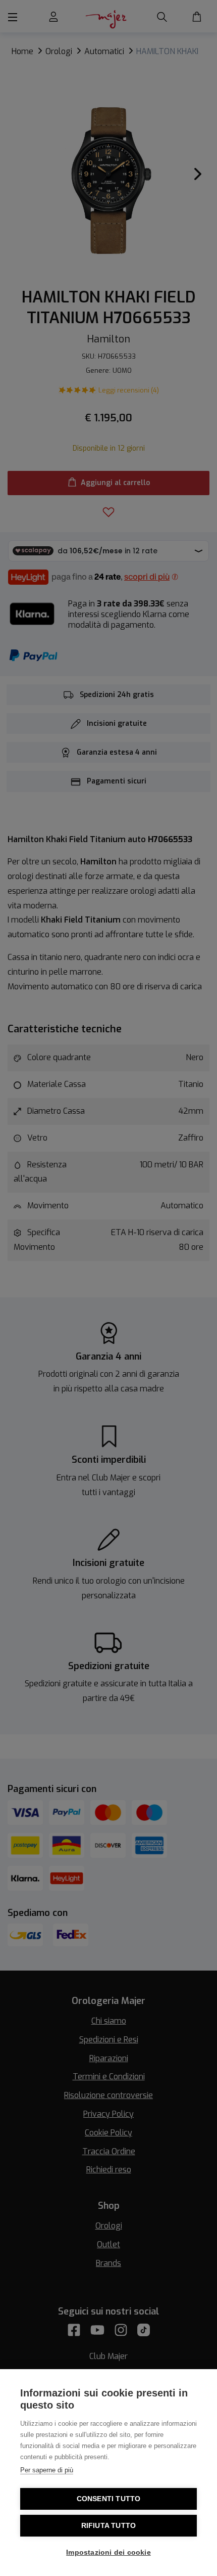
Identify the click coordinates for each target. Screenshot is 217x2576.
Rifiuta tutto (109, 2526)
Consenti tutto (109, 2499)
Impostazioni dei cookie (108, 2552)
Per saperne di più (47, 2470)
